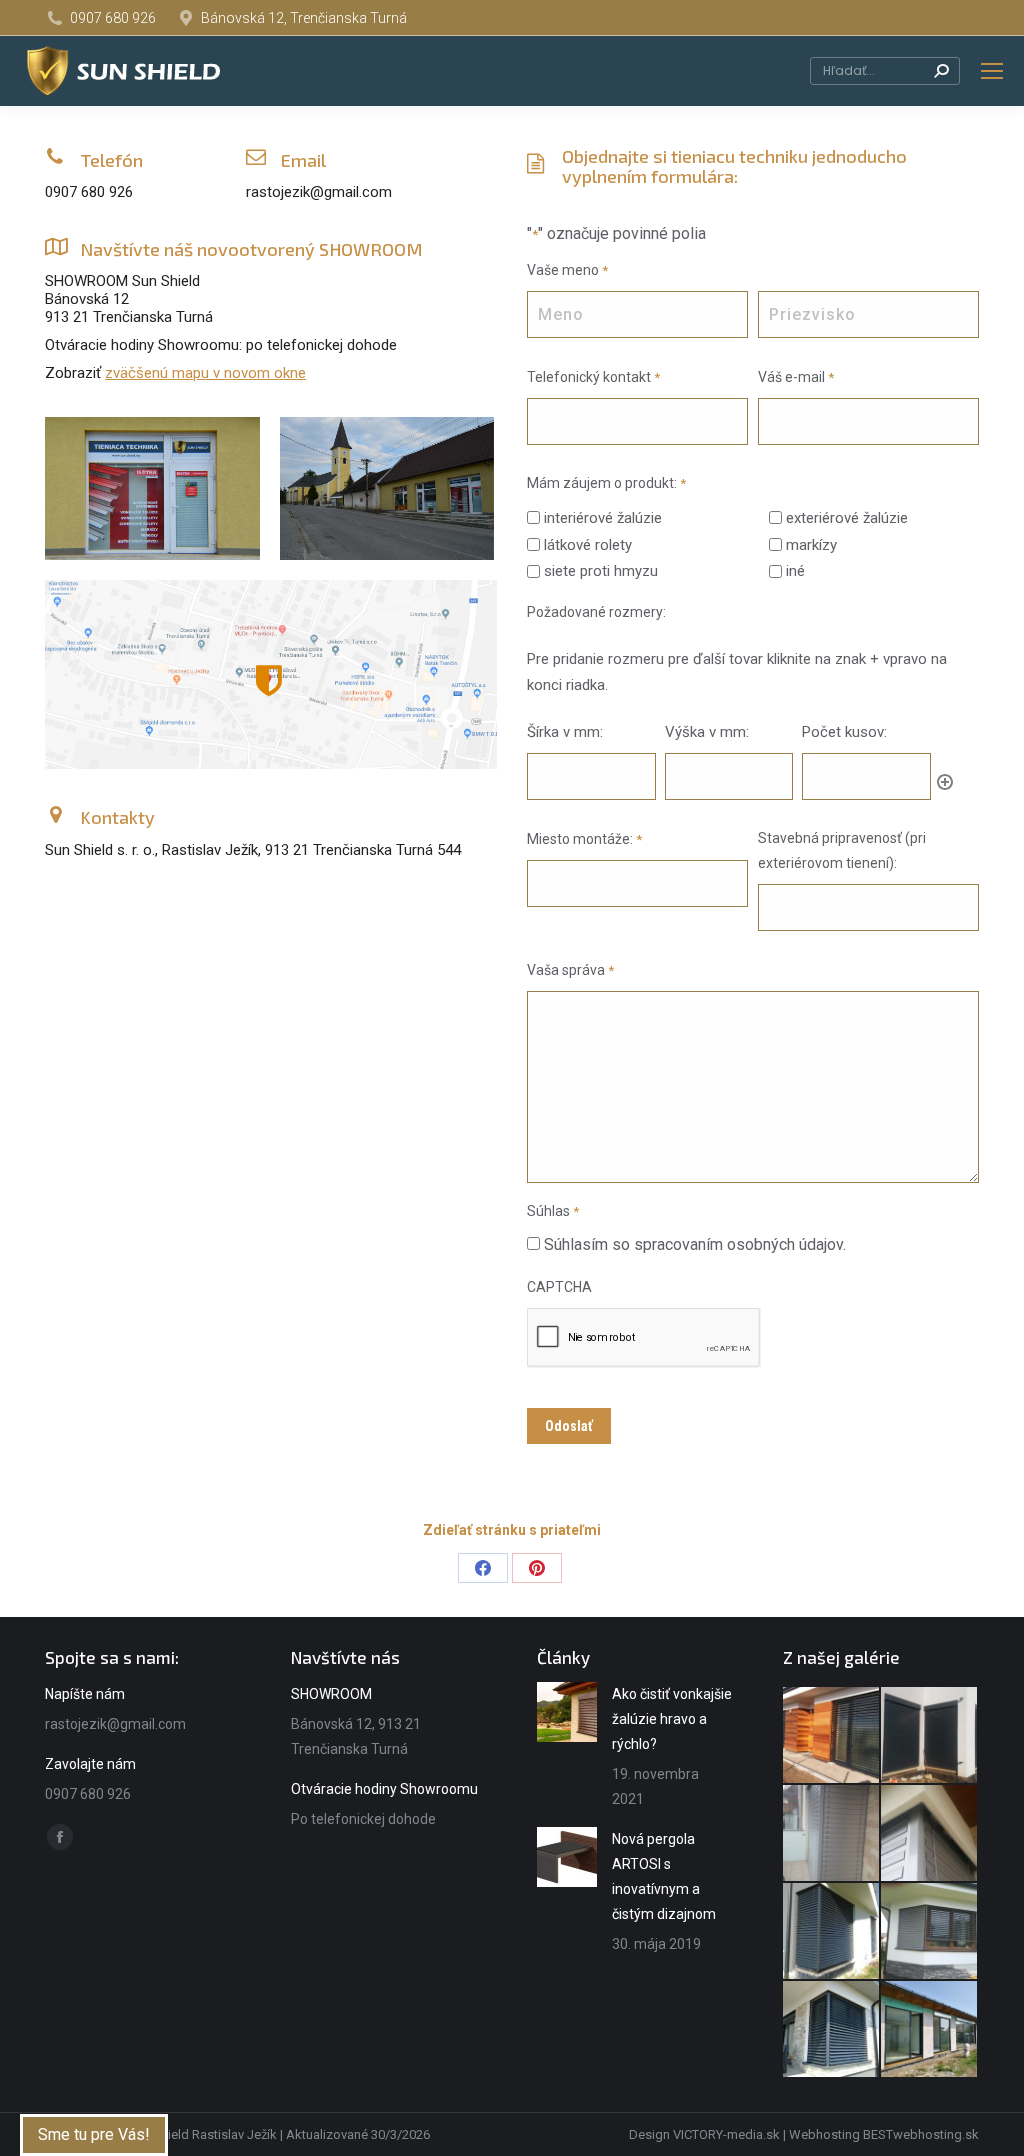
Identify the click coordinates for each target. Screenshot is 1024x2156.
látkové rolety (588, 545)
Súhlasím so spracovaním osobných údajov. (695, 1244)
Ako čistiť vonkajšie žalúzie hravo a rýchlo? (672, 1719)
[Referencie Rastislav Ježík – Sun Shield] (832, 1736)
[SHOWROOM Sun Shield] (152, 488)
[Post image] (567, 1712)
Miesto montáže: (584, 839)
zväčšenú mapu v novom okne (205, 373)
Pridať (945, 782)
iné (795, 571)
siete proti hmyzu (601, 571)
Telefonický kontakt (593, 377)
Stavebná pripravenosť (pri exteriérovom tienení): (842, 850)
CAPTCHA (559, 1287)
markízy (811, 545)
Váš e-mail (796, 377)
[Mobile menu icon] (992, 71)
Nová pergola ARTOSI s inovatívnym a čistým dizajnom (664, 1876)
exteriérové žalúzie (847, 518)
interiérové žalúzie (603, 518)
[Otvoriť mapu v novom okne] (269, 680)
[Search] (941, 71)
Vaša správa (570, 970)
